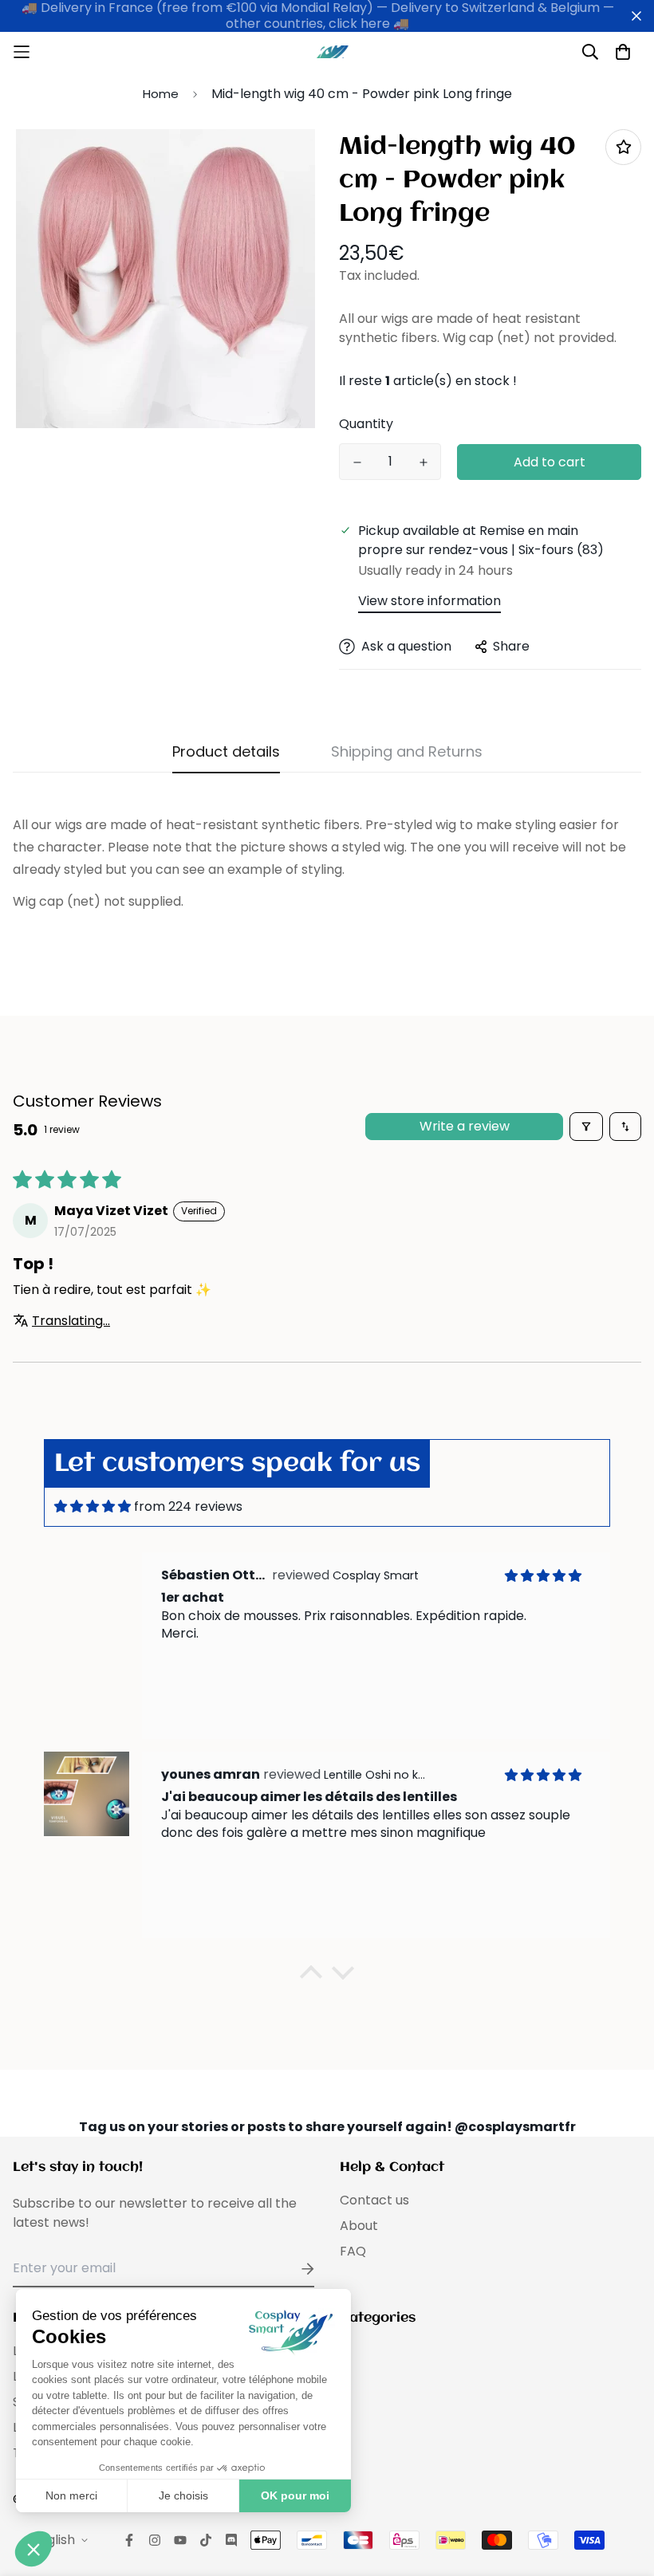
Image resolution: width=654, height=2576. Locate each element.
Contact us (374, 2200)
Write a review (465, 1126)
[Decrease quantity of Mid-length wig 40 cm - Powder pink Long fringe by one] (357, 462)
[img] (93, 1506)
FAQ (353, 2251)
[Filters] (586, 1127)
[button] (311, 1976)
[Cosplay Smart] (327, 52)
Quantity (366, 424)
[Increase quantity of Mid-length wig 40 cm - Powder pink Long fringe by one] (423, 462)
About (359, 2226)
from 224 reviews (188, 1506)
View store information (429, 601)
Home (161, 94)
